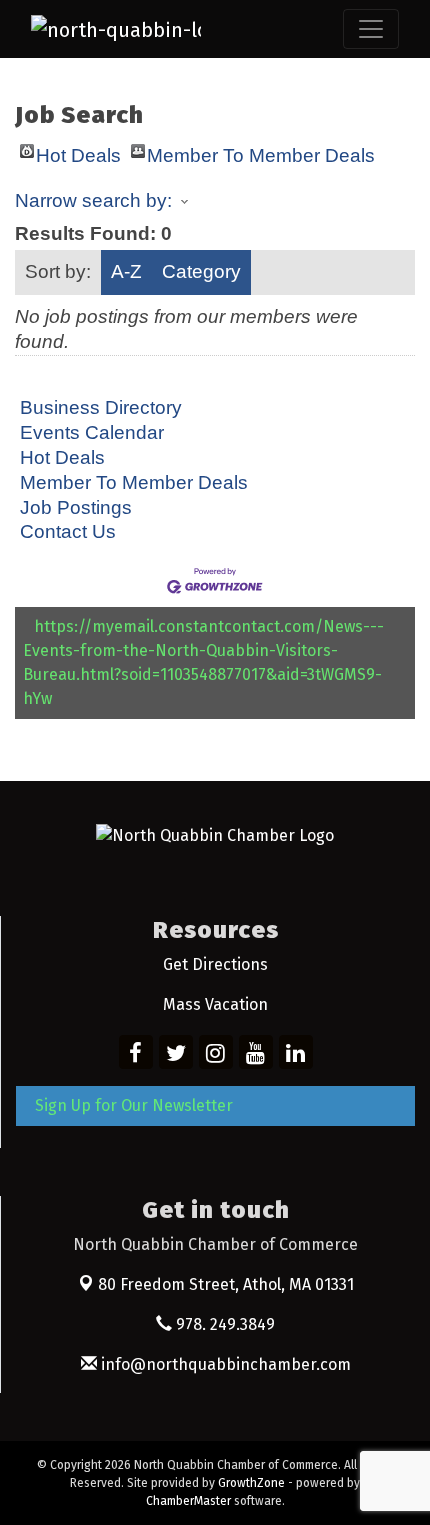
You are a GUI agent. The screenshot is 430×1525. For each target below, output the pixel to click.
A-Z (126, 271)
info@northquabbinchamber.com (224, 1364)
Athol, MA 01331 (226, 1284)
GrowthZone (251, 1483)
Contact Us (68, 531)
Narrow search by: (93, 200)
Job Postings (76, 507)
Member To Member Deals (261, 151)
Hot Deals (78, 151)
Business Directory (101, 407)
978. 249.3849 (223, 1324)
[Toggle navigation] (371, 29)
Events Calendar (92, 432)
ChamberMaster (188, 1501)
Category (201, 271)
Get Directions (215, 964)
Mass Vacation (215, 1004)
